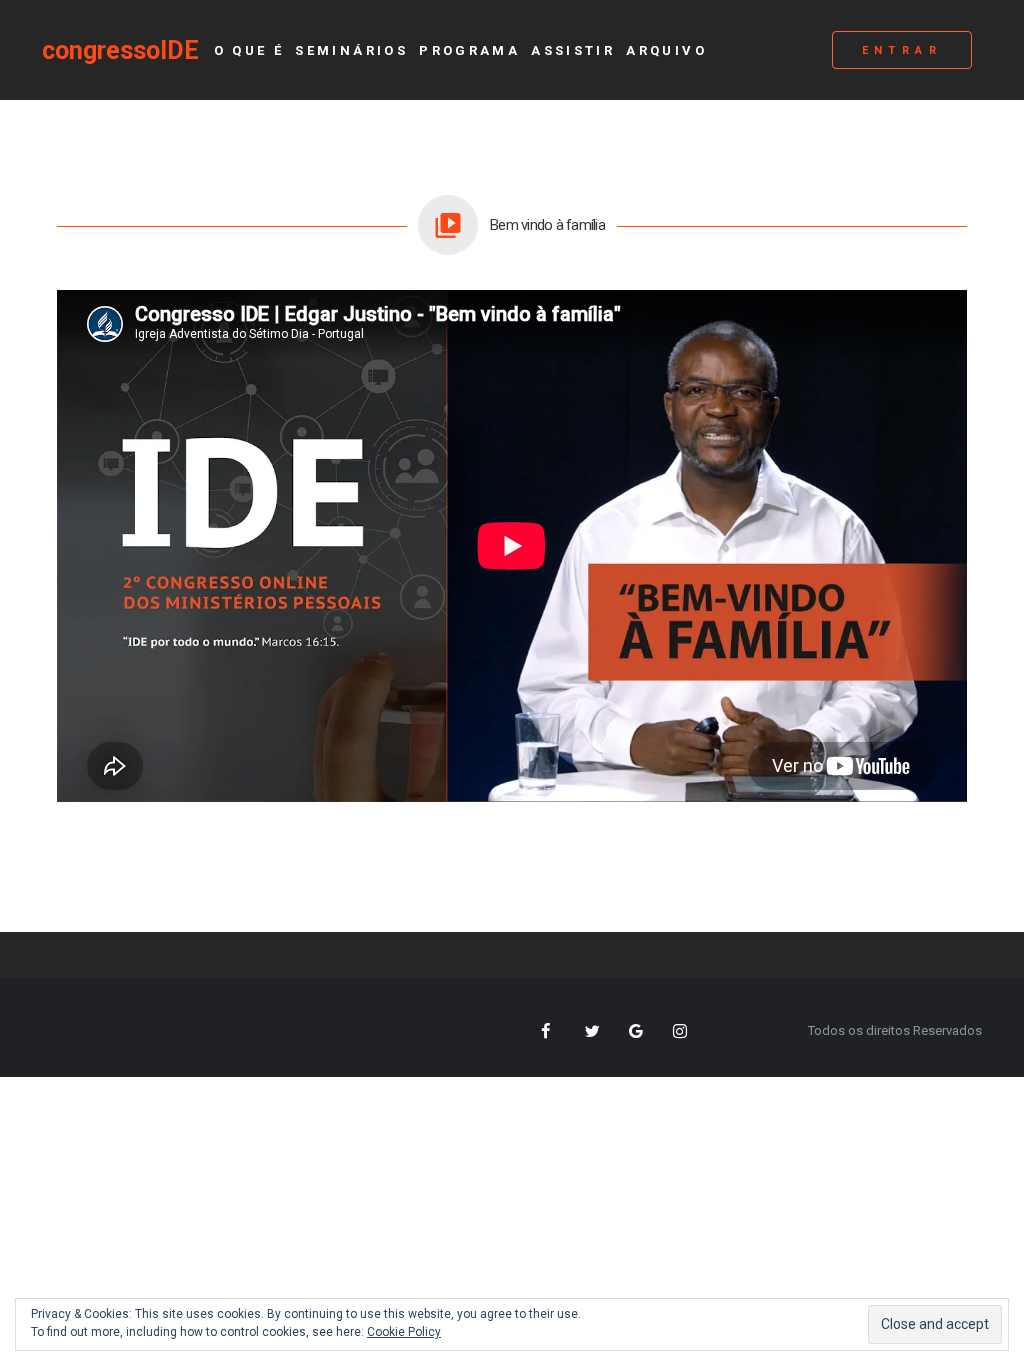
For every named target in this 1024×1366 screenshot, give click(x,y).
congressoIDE (120, 50)
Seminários (351, 50)
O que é (249, 50)
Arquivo (666, 50)
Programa (469, 50)
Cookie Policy (404, 1332)
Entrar (902, 50)
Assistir (573, 50)
